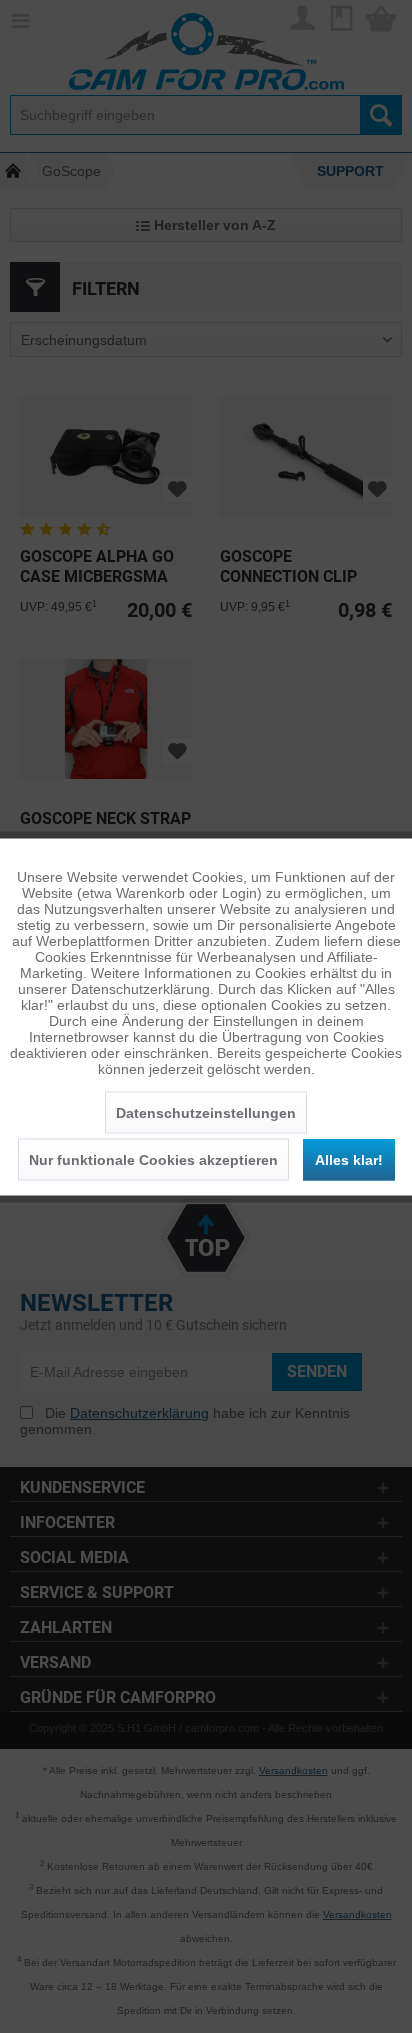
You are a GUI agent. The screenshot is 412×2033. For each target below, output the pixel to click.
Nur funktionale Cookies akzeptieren (153, 1159)
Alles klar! (349, 1159)
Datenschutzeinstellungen (206, 1112)
